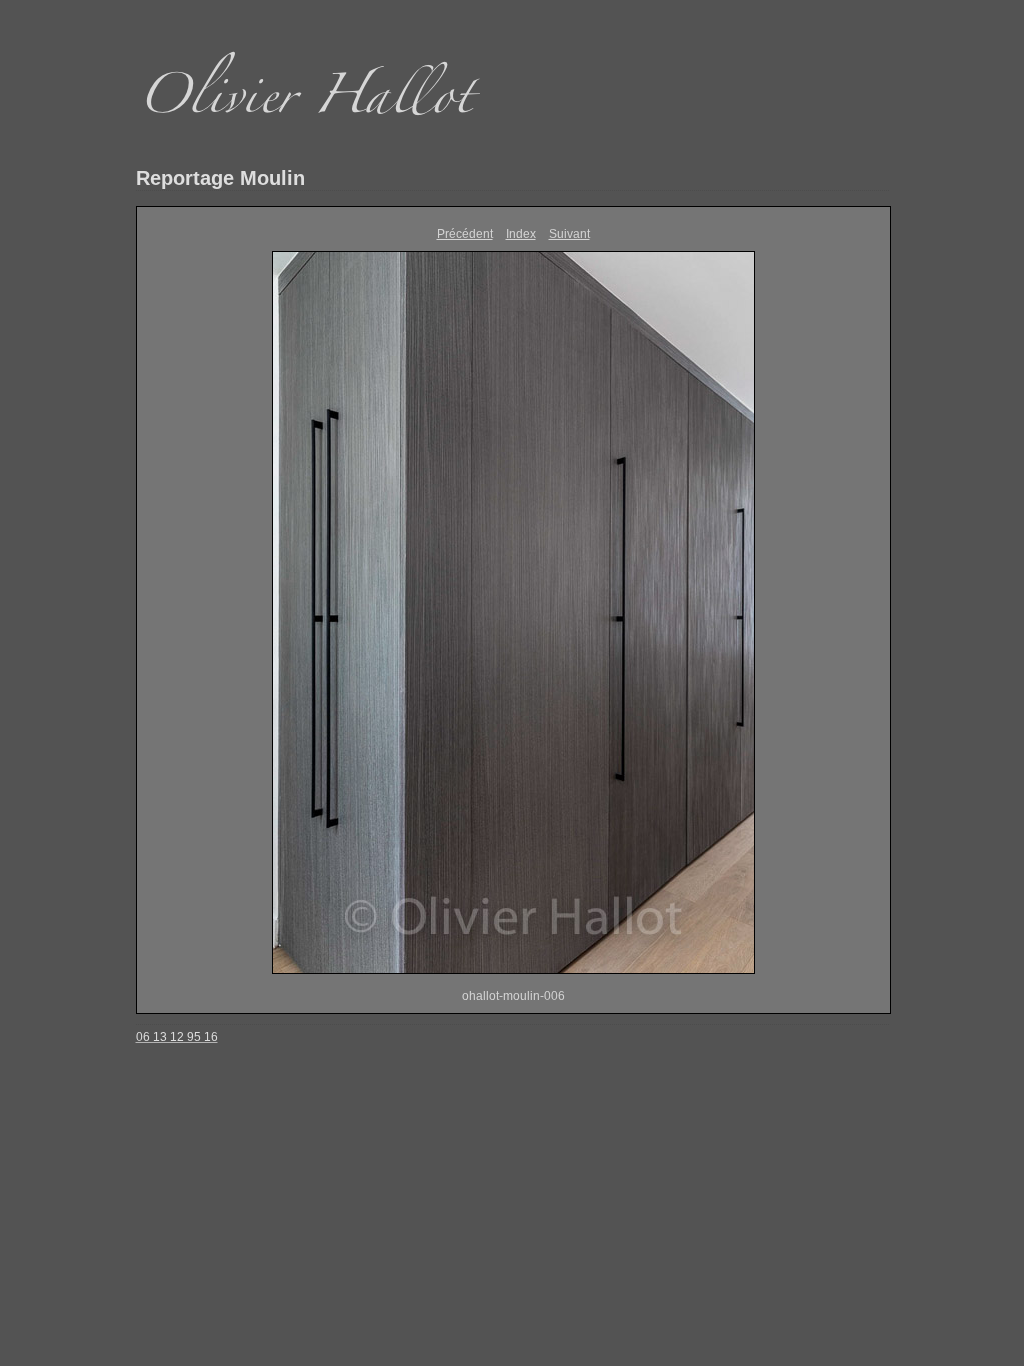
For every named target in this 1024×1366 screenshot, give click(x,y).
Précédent (465, 234)
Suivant (569, 234)
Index (521, 234)
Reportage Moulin (220, 178)
